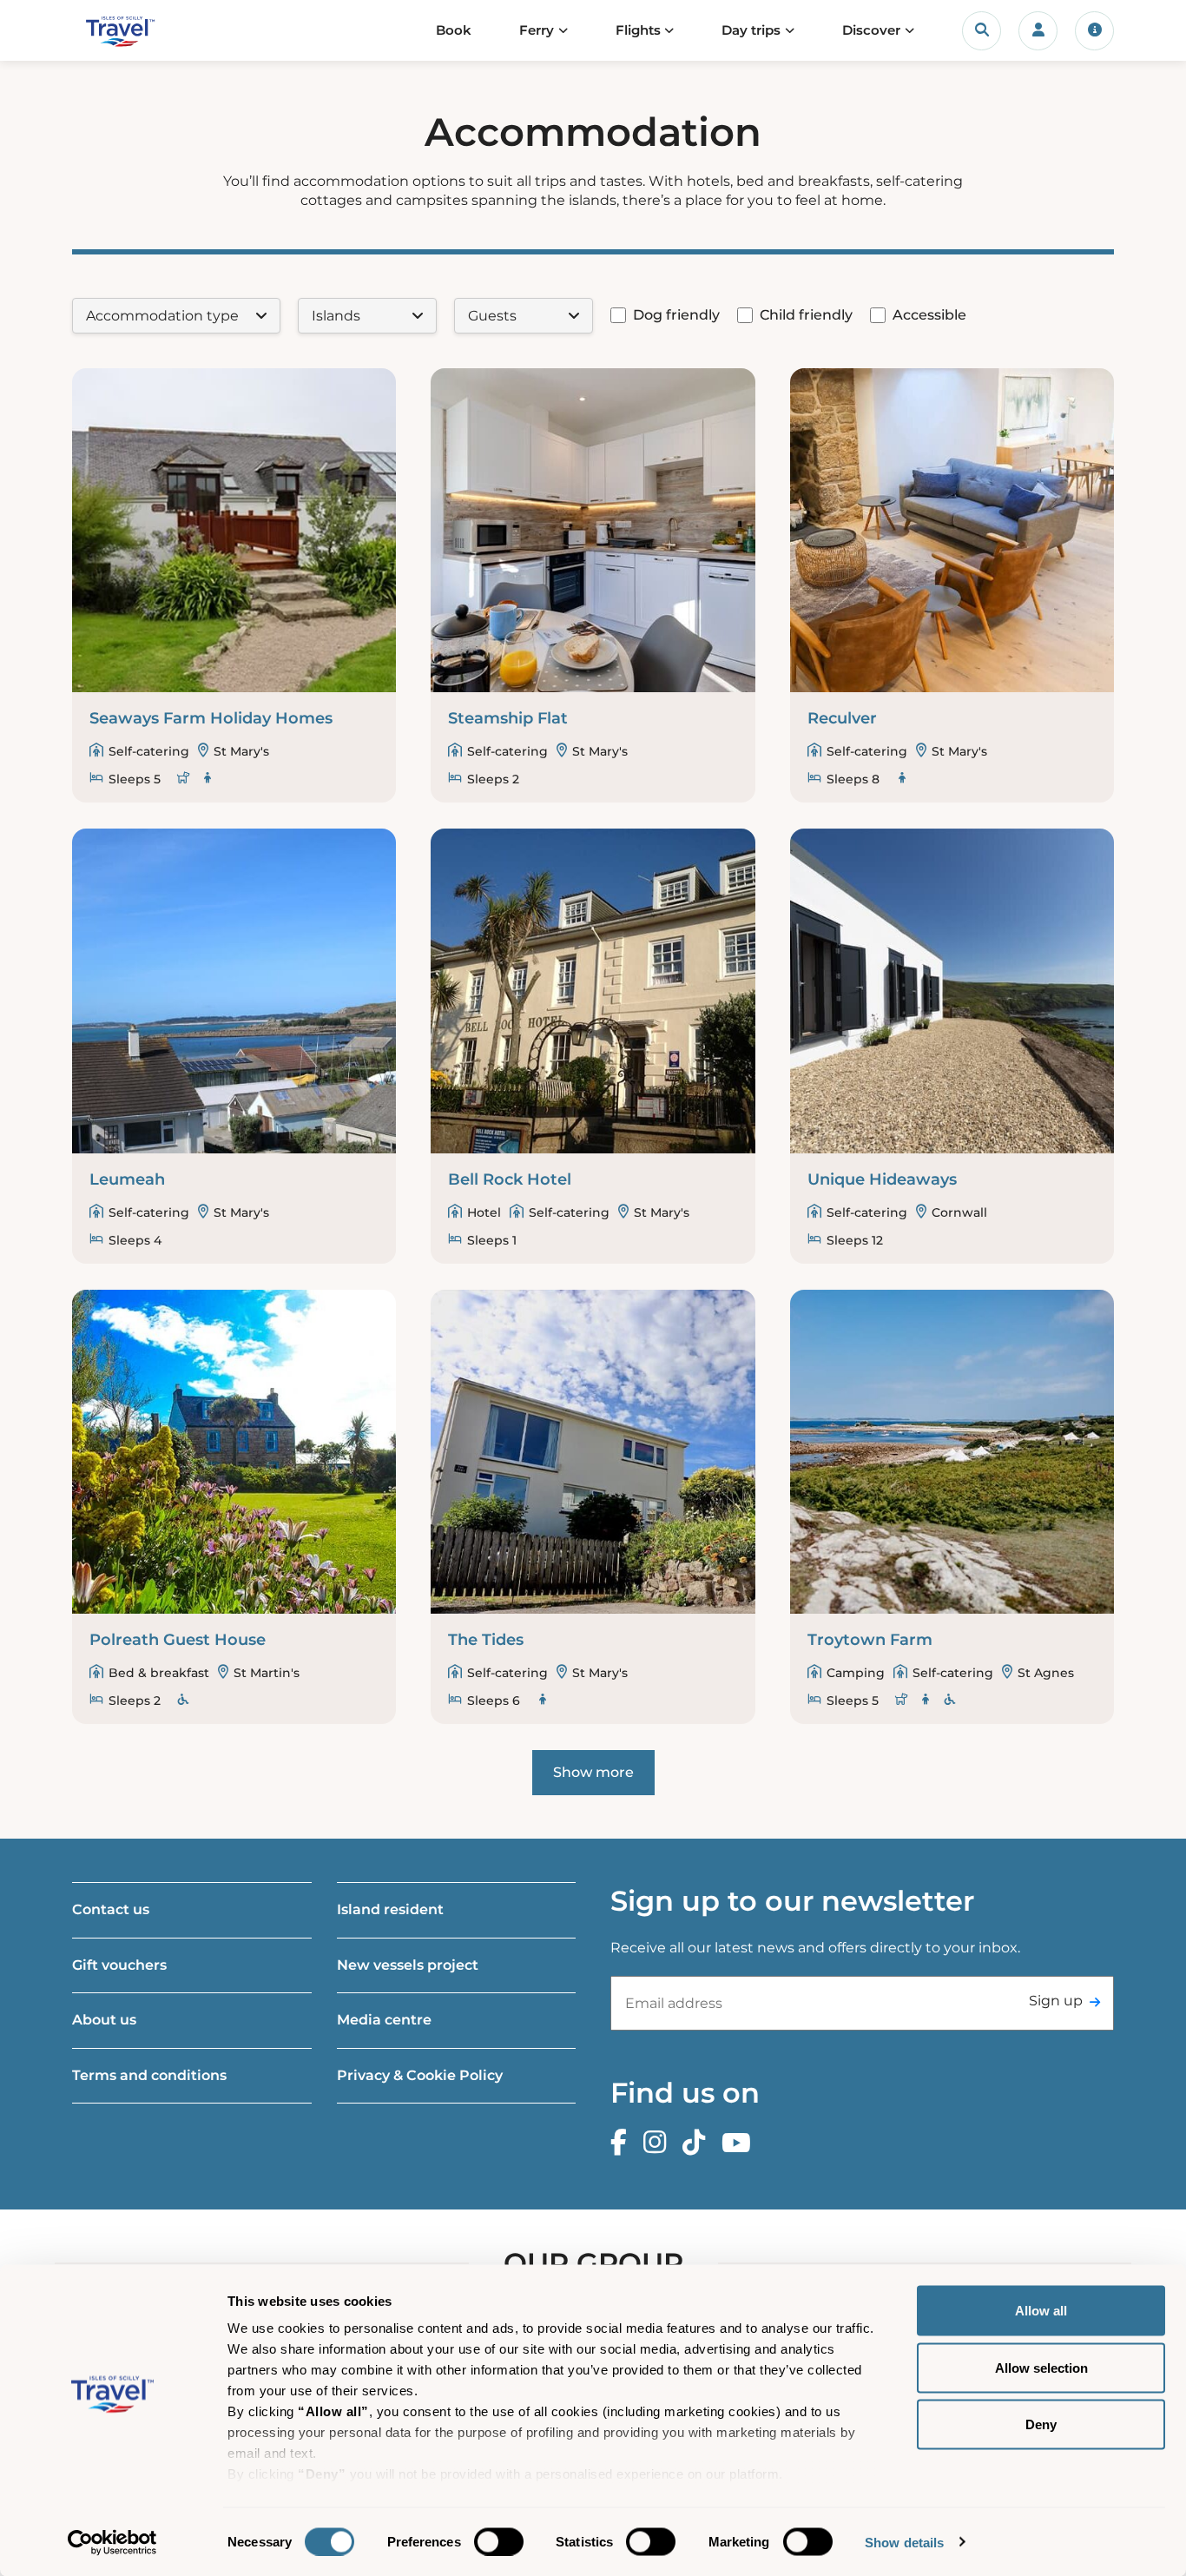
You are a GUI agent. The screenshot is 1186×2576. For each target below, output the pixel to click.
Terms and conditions (149, 2075)
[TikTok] (698, 2143)
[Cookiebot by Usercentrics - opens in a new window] (112, 2542)
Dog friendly (676, 315)
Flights (638, 30)
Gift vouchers (119, 1965)
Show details (904, 2542)
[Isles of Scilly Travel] (145, 31)
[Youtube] (741, 2143)
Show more (593, 1772)
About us (104, 2020)
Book (454, 30)
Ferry (537, 30)
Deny (1041, 2424)
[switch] (499, 2541)
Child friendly (806, 315)
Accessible (929, 315)
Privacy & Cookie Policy (420, 2075)
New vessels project (408, 1965)
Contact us (111, 1909)
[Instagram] (659, 2143)
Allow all (1041, 2311)
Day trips (751, 30)
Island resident (390, 1909)
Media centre (384, 2020)
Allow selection (1041, 2367)
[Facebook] (623, 2143)
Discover (871, 30)
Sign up (1056, 2001)
